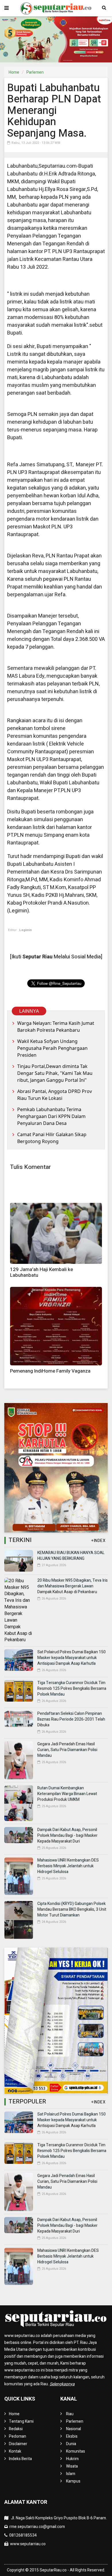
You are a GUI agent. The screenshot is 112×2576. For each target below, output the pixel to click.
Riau (70, 2414)
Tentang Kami (21, 2421)
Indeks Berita (20, 2459)
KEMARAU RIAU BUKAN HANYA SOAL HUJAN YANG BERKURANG (71, 1556)
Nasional (74, 2429)
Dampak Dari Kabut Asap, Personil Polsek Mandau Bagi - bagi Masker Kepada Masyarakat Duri (67, 1836)
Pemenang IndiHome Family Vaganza (50, 1371)
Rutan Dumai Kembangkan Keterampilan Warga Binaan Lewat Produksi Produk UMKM (67, 1794)
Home (14, 72)
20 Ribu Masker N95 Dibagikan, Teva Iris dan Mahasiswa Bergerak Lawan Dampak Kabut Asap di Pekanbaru (73, 1586)
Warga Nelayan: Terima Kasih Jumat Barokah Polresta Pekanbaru (56, 1027)
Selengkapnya (62, 2384)
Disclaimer (18, 2444)
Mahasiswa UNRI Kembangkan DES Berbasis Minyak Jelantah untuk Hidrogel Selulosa (68, 1866)
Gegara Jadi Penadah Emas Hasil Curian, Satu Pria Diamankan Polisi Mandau (67, 1750)
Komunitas (76, 2451)
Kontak (15, 2451)
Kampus (73, 2481)
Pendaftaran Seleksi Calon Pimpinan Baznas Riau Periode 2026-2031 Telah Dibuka (71, 1719)
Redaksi (16, 2429)
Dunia (71, 2444)
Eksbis (72, 2436)
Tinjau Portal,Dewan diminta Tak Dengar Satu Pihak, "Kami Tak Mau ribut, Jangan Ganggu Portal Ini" (55, 1073)
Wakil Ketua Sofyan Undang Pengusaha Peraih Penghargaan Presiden (52, 1048)
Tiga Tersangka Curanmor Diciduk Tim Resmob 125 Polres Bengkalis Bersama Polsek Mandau (72, 1689)
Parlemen (35, 72)
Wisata (72, 2466)
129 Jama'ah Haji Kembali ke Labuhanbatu (41, 1272)
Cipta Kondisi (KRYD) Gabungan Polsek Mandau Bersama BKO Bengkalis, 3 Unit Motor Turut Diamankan (72, 1909)
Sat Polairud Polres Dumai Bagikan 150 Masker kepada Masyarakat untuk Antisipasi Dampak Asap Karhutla (72, 1658)
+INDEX (98, 1541)
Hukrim (72, 2459)
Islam (71, 2474)
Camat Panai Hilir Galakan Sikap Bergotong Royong (52, 1138)
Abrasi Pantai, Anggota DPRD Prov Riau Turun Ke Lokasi (55, 1095)
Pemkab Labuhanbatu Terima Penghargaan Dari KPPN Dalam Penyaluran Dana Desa (51, 1116)
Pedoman (18, 2436)
